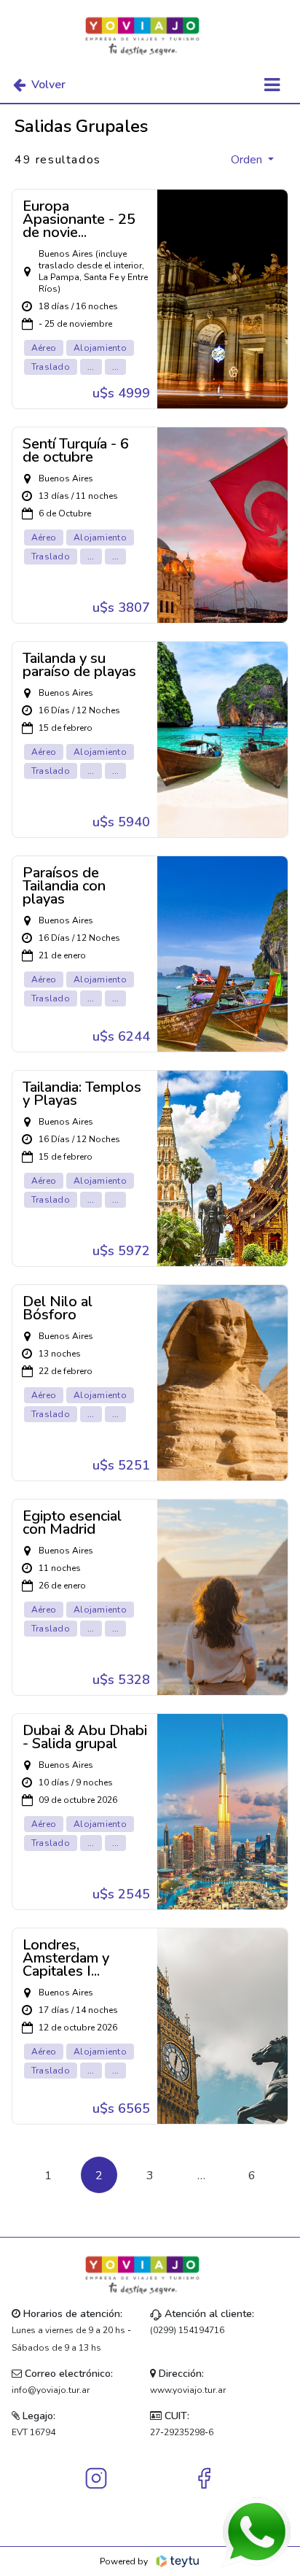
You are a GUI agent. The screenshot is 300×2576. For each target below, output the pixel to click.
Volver (48, 85)
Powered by (124, 2561)
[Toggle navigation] (272, 85)
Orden (248, 160)
